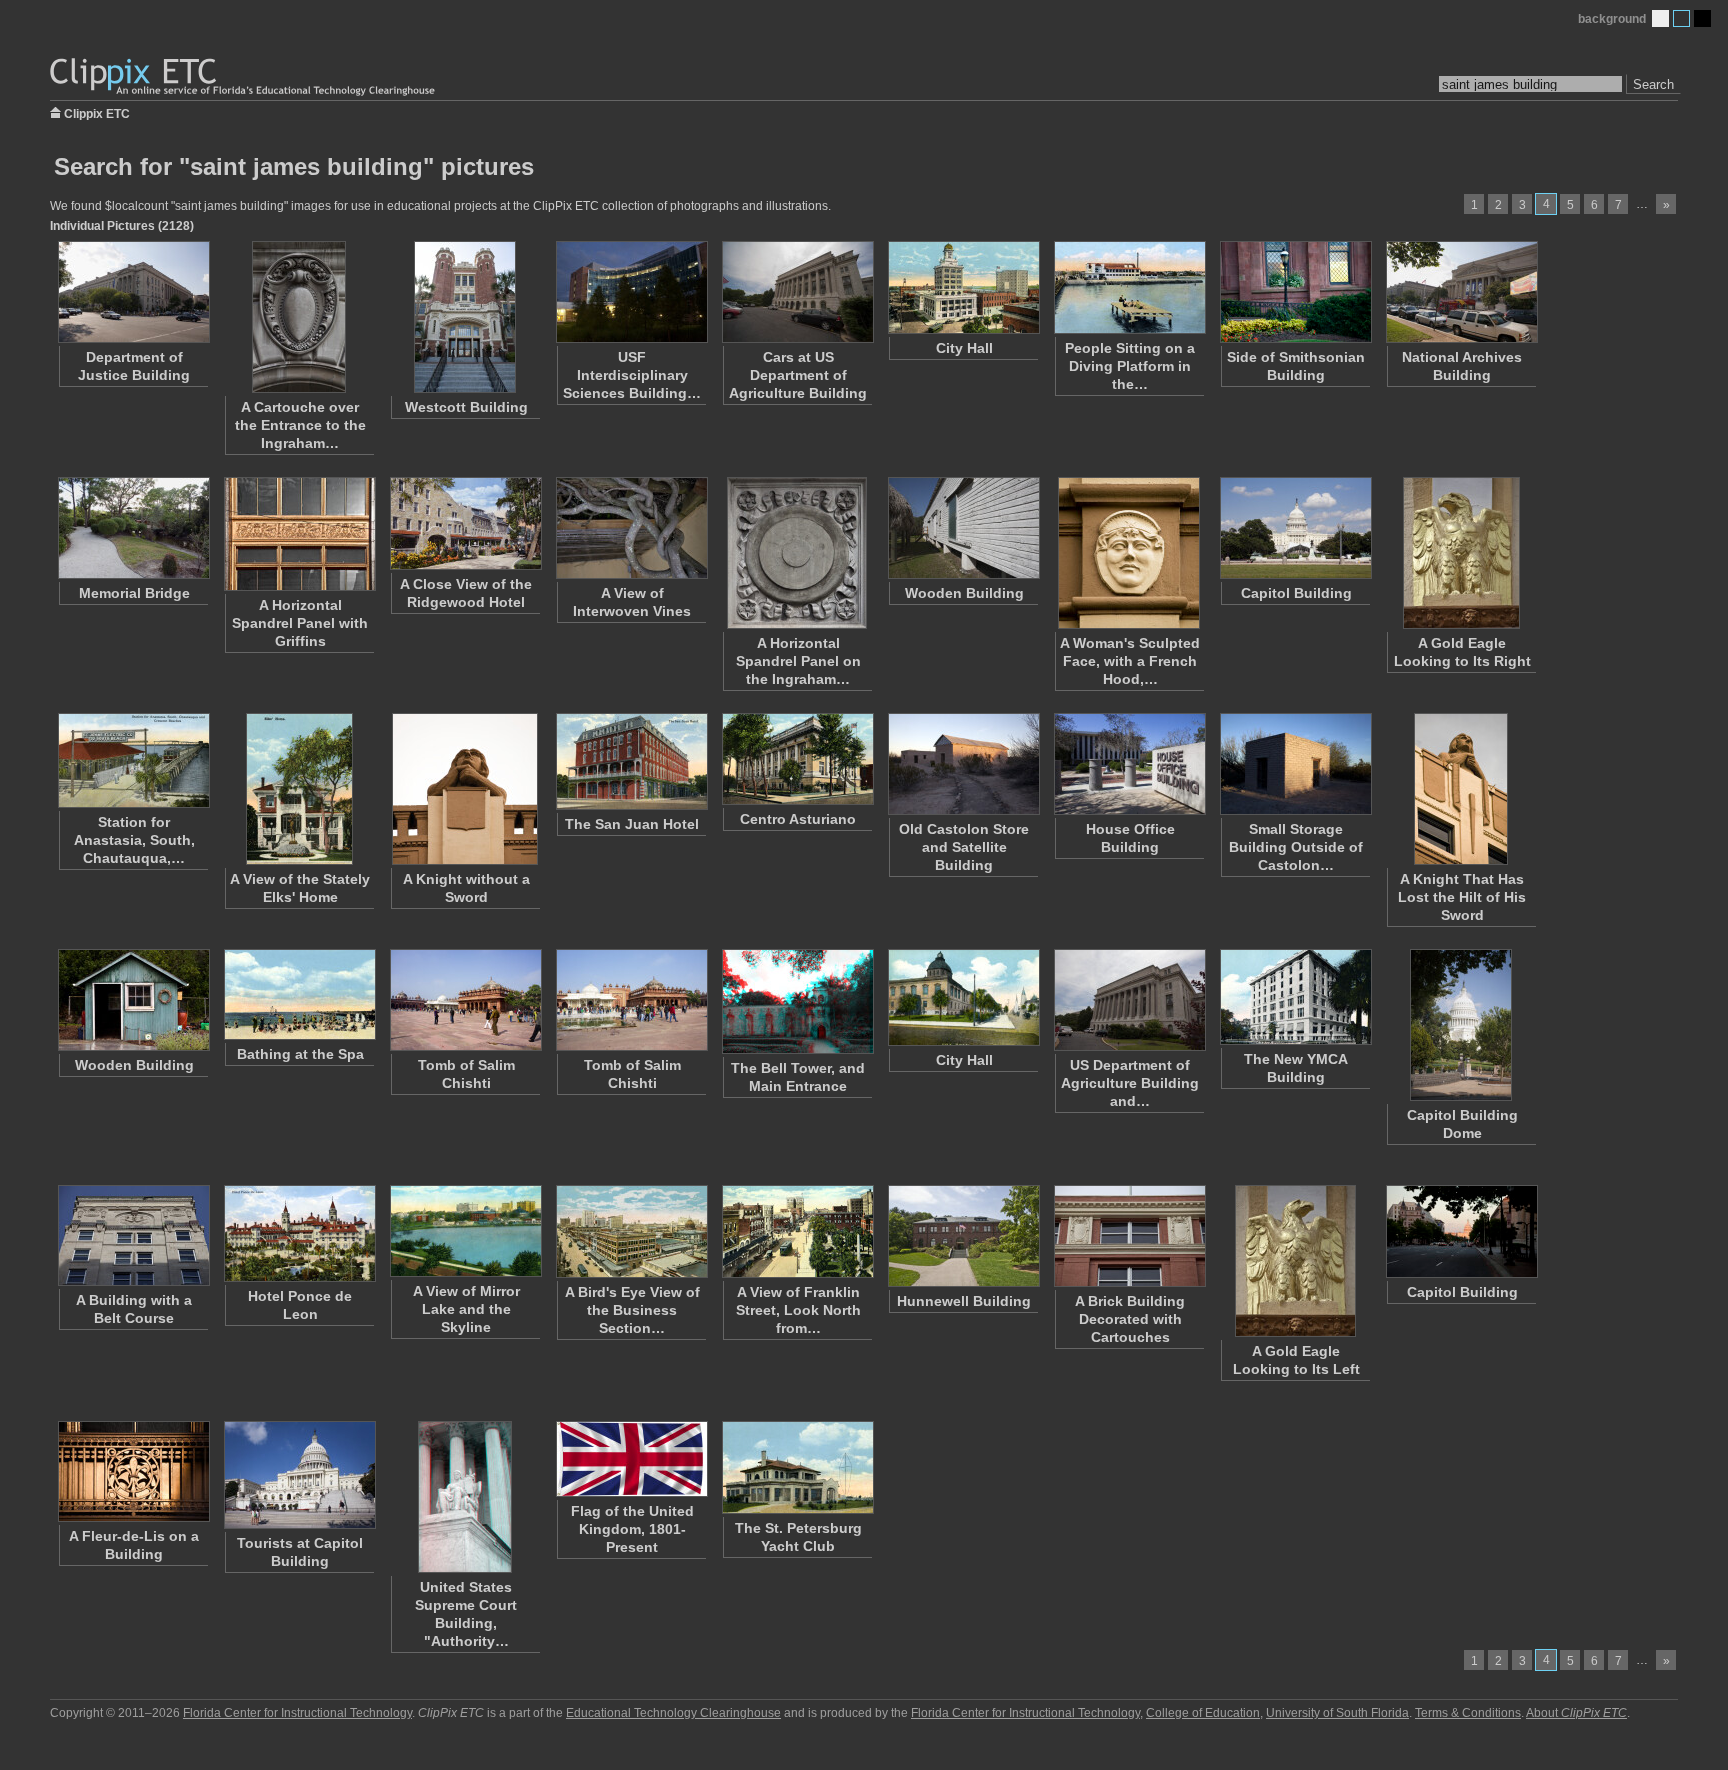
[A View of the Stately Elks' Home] (299, 789)
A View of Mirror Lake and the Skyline (466, 1309)
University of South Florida (1337, 1713)
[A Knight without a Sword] (465, 789)
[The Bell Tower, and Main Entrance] (797, 1001)
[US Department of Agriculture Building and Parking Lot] (1129, 1000)
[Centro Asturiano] (797, 759)
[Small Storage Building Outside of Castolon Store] (1295, 764)
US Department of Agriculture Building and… (1130, 1083)
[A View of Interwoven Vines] (631, 528)
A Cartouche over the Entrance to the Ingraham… (300, 425)
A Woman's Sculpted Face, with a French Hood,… (1130, 661)
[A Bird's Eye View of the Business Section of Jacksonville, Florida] (631, 1231)
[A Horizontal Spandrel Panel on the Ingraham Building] (797, 553)
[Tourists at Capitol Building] (299, 1475)
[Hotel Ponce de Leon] (299, 1233)
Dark (1702, 18)
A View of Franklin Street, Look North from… (798, 1310)
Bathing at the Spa (300, 1054)
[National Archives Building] (1461, 292)
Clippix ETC (97, 112)
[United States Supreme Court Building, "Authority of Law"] (465, 1497)
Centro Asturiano (798, 819)
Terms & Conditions (1468, 1713)
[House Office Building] (1129, 764)
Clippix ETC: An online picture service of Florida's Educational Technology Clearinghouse (244, 77)
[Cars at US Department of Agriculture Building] (797, 292)
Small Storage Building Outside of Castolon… (1296, 847)
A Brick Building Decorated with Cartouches (1130, 1319)
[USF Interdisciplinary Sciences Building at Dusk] (631, 292)
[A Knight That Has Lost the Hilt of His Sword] (1461, 789)
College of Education (1203, 1713)
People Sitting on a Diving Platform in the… (1130, 366)
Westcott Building (466, 407)
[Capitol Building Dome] (1461, 1025)
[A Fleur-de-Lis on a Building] (133, 1471)
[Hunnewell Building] (963, 1236)
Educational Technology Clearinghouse (673, 1713)
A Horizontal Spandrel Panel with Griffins (300, 623)
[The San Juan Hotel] (631, 761)
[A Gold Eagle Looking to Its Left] (1295, 1261)
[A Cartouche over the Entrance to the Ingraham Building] (299, 317)
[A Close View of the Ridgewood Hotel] (465, 523)
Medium (1681, 18)
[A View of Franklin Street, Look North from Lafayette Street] (797, 1231)
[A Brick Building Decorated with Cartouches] (1129, 1236)
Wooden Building (964, 593)
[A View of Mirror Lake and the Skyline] (465, 1231)
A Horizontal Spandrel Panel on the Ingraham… (798, 661)
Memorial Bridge (134, 593)
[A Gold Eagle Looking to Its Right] (1461, 553)
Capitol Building (1296, 593)
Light (1660, 18)
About (1576, 1713)
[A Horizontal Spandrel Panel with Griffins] (299, 534)
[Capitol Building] (1295, 528)
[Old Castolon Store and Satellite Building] (963, 764)
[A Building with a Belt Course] (133, 1235)
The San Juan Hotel (632, 824)
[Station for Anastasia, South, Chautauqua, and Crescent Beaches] (133, 760)
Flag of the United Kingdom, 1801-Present (632, 1529)
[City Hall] (963, 287)
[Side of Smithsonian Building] (1295, 292)
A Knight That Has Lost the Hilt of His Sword (1462, 897)
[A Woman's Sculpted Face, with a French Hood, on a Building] (1129, 553)
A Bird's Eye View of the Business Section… (632, 1310)
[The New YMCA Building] (1295, 997)
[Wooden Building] (963, 528)
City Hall (964, 348)
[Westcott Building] (465, 317)
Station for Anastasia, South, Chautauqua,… (134, 840)
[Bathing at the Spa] (299, 994)
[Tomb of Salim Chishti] (465, 1000)
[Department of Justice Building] (133, 292)
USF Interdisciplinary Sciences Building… (632, 375)
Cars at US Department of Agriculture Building (798, 375)
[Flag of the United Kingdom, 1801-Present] (631, 1459)
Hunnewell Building (964, 1301)
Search (1653, 84)
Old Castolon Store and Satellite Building (964, 847)
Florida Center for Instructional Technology (297, 1713)
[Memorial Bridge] (133, 528)
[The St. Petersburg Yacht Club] (797, 1467)
